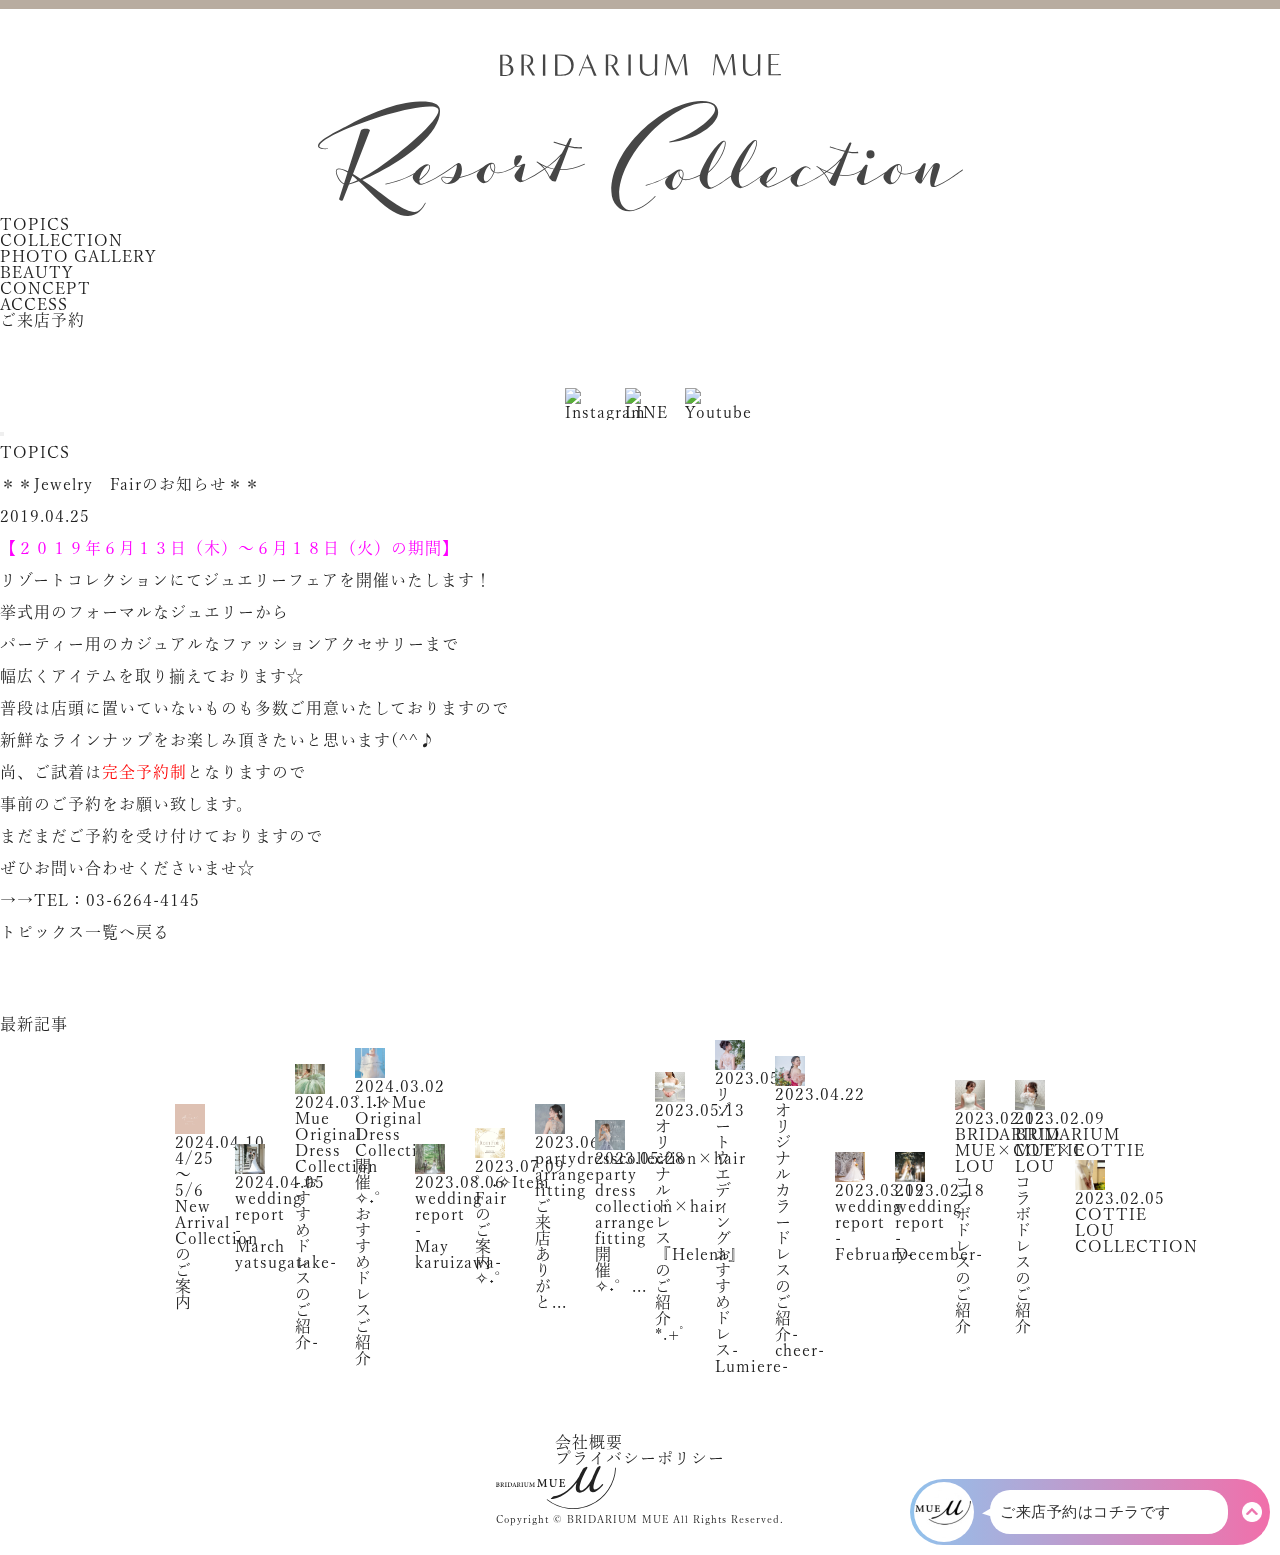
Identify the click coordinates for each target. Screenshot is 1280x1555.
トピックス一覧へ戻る (85, 932)
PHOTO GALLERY (78, 256)
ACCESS (34, 304)
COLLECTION (61, 240)
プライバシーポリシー (640, 1458)
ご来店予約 (42, 320)
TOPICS (35, 224)
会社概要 (589, 1442)
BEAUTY (37, 272)
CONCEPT (45, 288)
